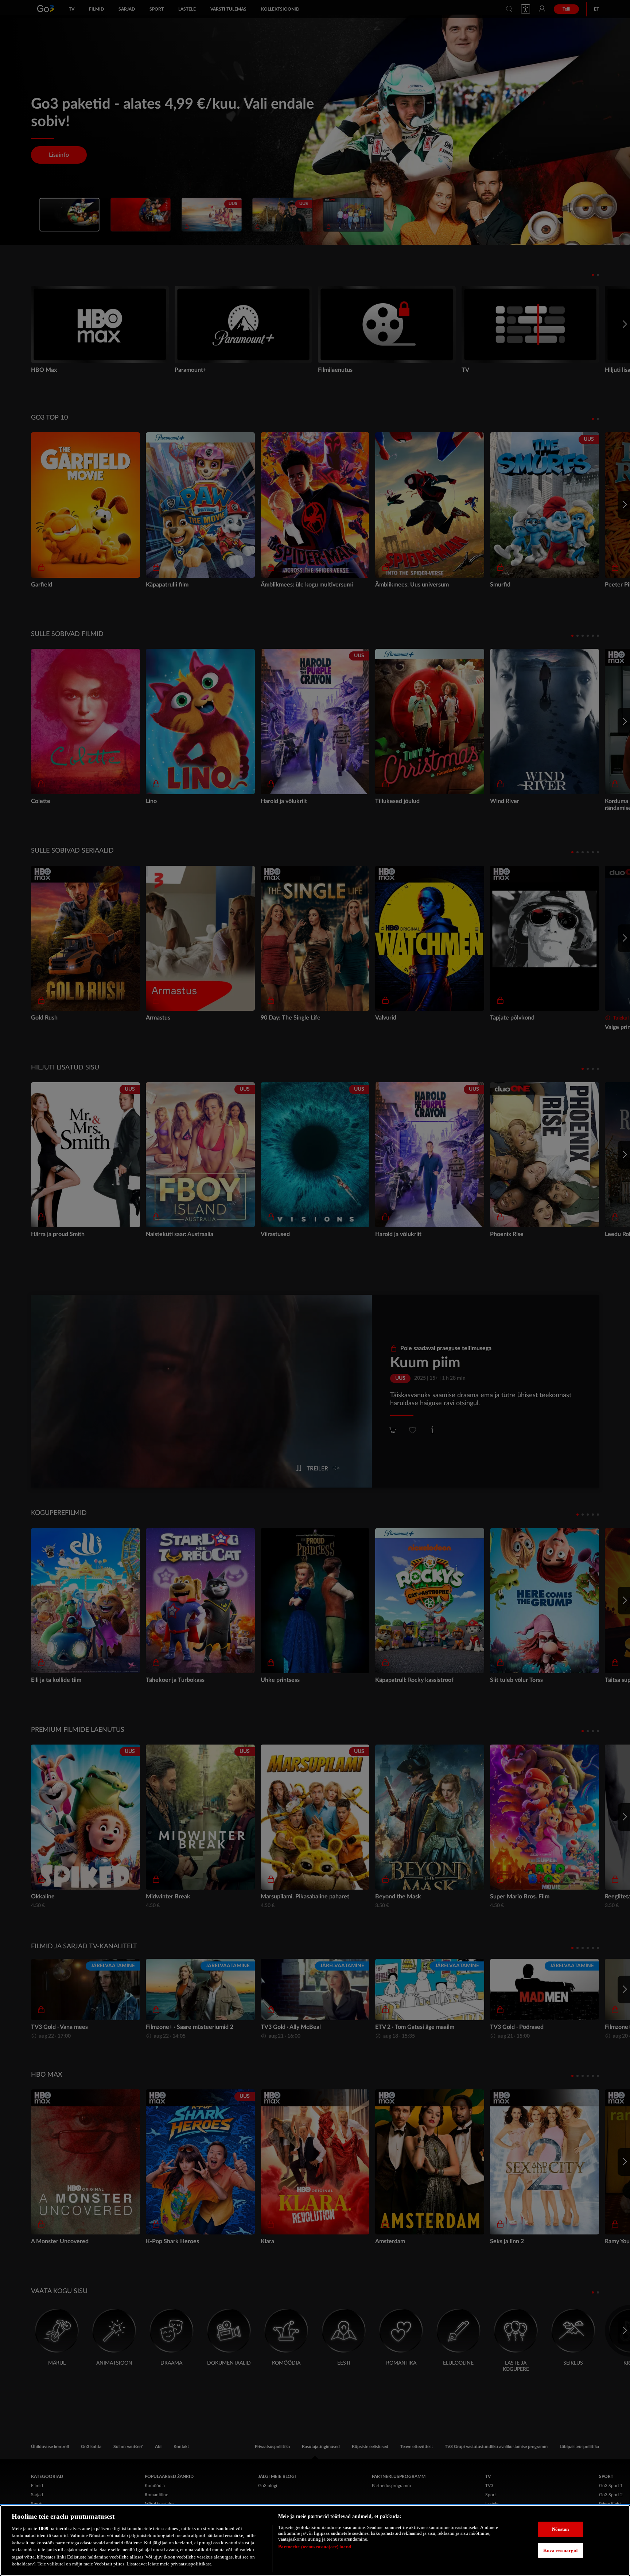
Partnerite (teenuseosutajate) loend (315, 2547)
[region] (315, 2540)
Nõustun (561, 2529)
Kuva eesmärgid (561, 2550)
